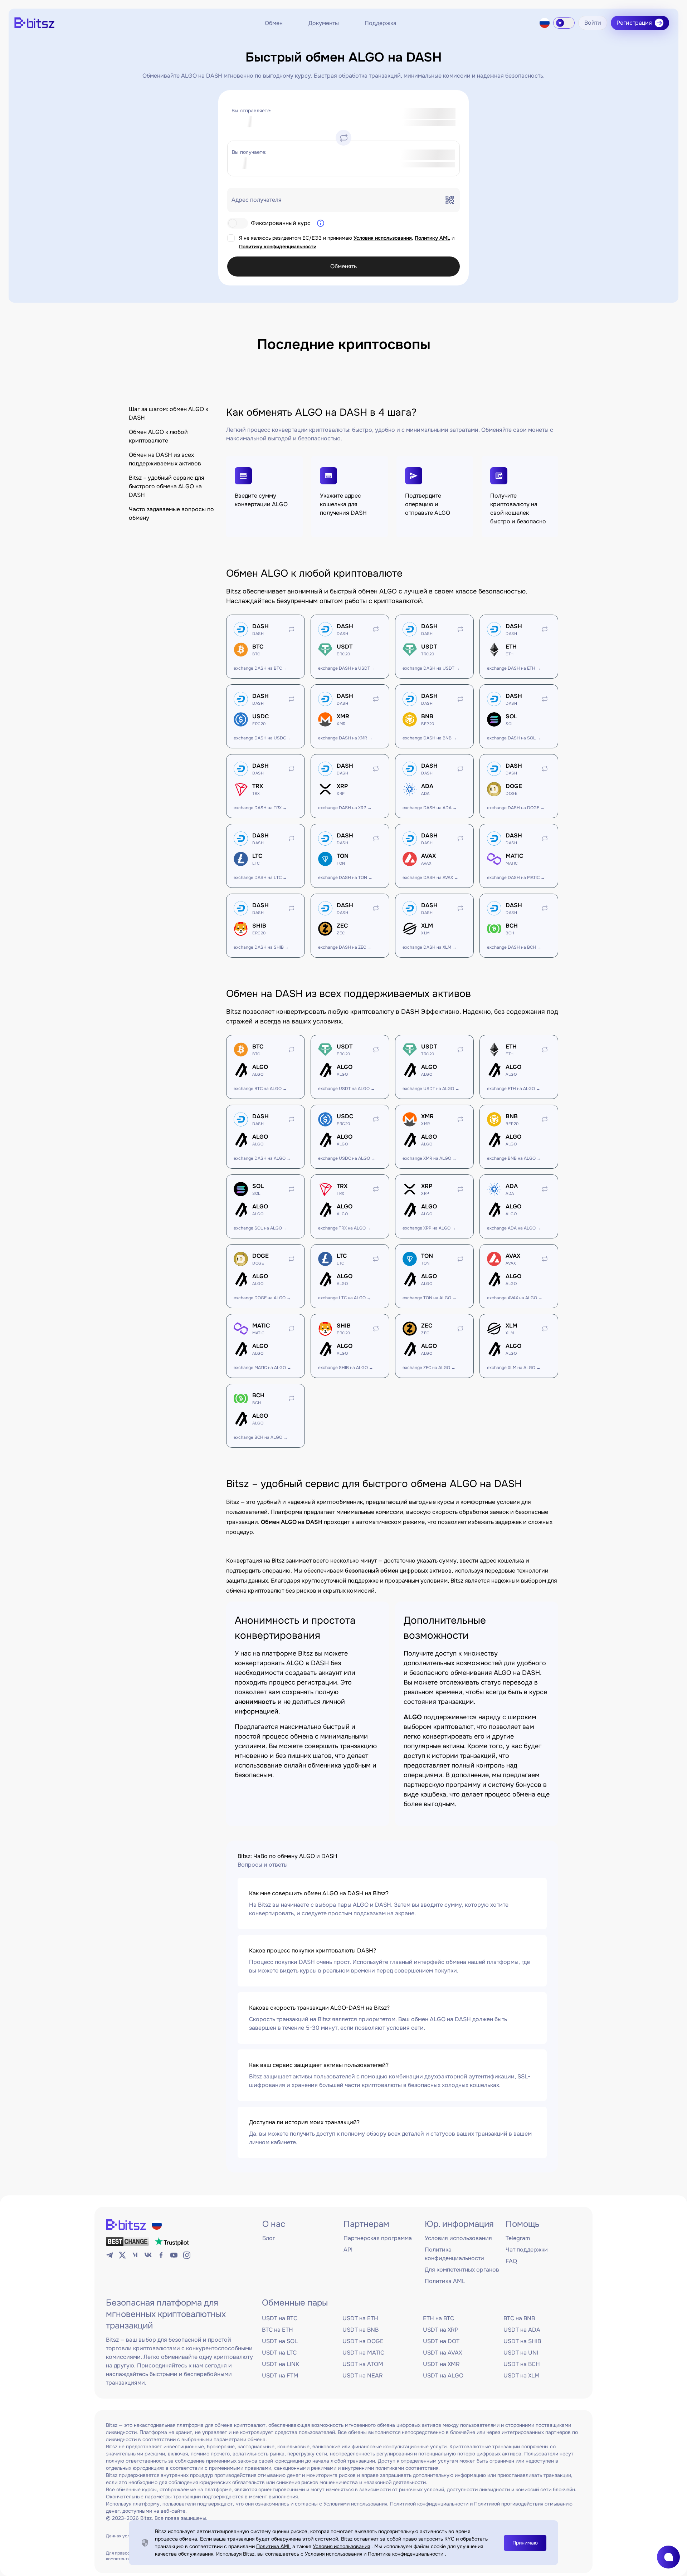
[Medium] (135, 2255)
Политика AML (445, 2281)
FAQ (511, 2261)
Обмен (274, 23)
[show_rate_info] (321, 223)
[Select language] (545, 23)
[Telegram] (109, 2255)
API (348, 2250)
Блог (269, 2238)
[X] (122, 2255)
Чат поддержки (527, 2250)
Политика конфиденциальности (406, 2554)
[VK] (148, 2255)
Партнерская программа (378, 2238)
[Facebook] (161, 2255)
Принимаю (525, 2543)
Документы (324, 23)
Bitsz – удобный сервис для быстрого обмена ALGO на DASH (167, 486)
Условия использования (383, 238)
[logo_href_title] (34, 23)
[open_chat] (668, 2557)
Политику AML (432, 238)
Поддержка (381, 23)
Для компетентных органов (462, 2270)
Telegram (518, 2238)
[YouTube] (174, 2255)
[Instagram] (187, 2255)
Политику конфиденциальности (278, 246)
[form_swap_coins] (343, 138)
